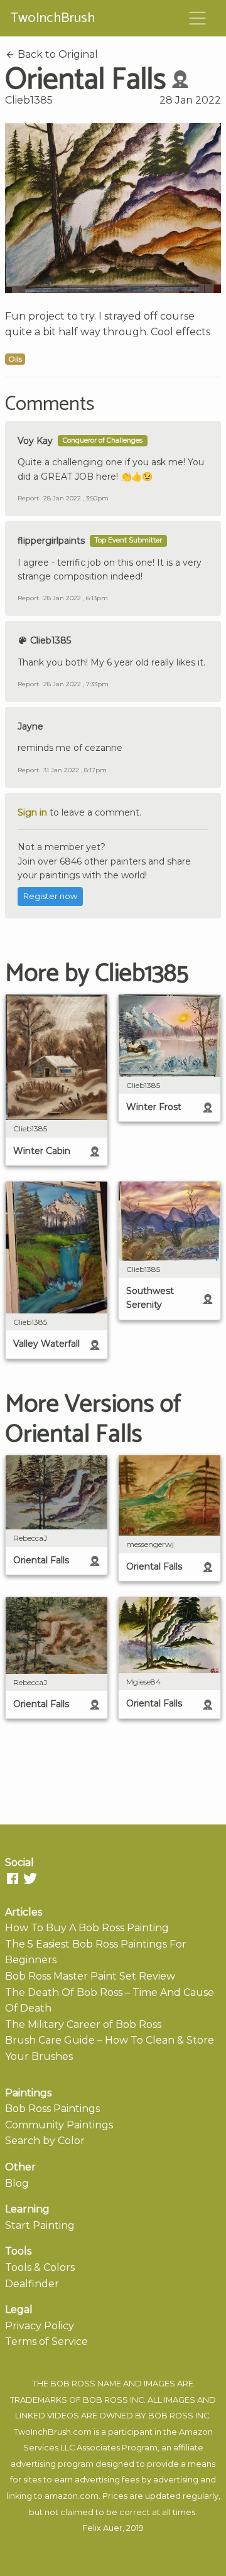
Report (28, 498)
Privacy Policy (40, 2326)
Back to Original (56, 54)
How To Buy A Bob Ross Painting (87, 1928)
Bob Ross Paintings (52, 2109)
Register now (50, 896)
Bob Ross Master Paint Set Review (90, 1976)
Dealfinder (32, 2284)
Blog (17, 2183)
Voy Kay (35, 441)
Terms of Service (46, 2342)
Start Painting (40, 2225)
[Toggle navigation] (198, 18)
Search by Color (45, 2141)
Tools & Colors (40, 2267)
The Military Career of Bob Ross (83, 2024)
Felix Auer (102, 2528)
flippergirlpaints (51, 541)
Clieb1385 (29, 100)
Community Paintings (59, 2125)
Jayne (30, 726)
